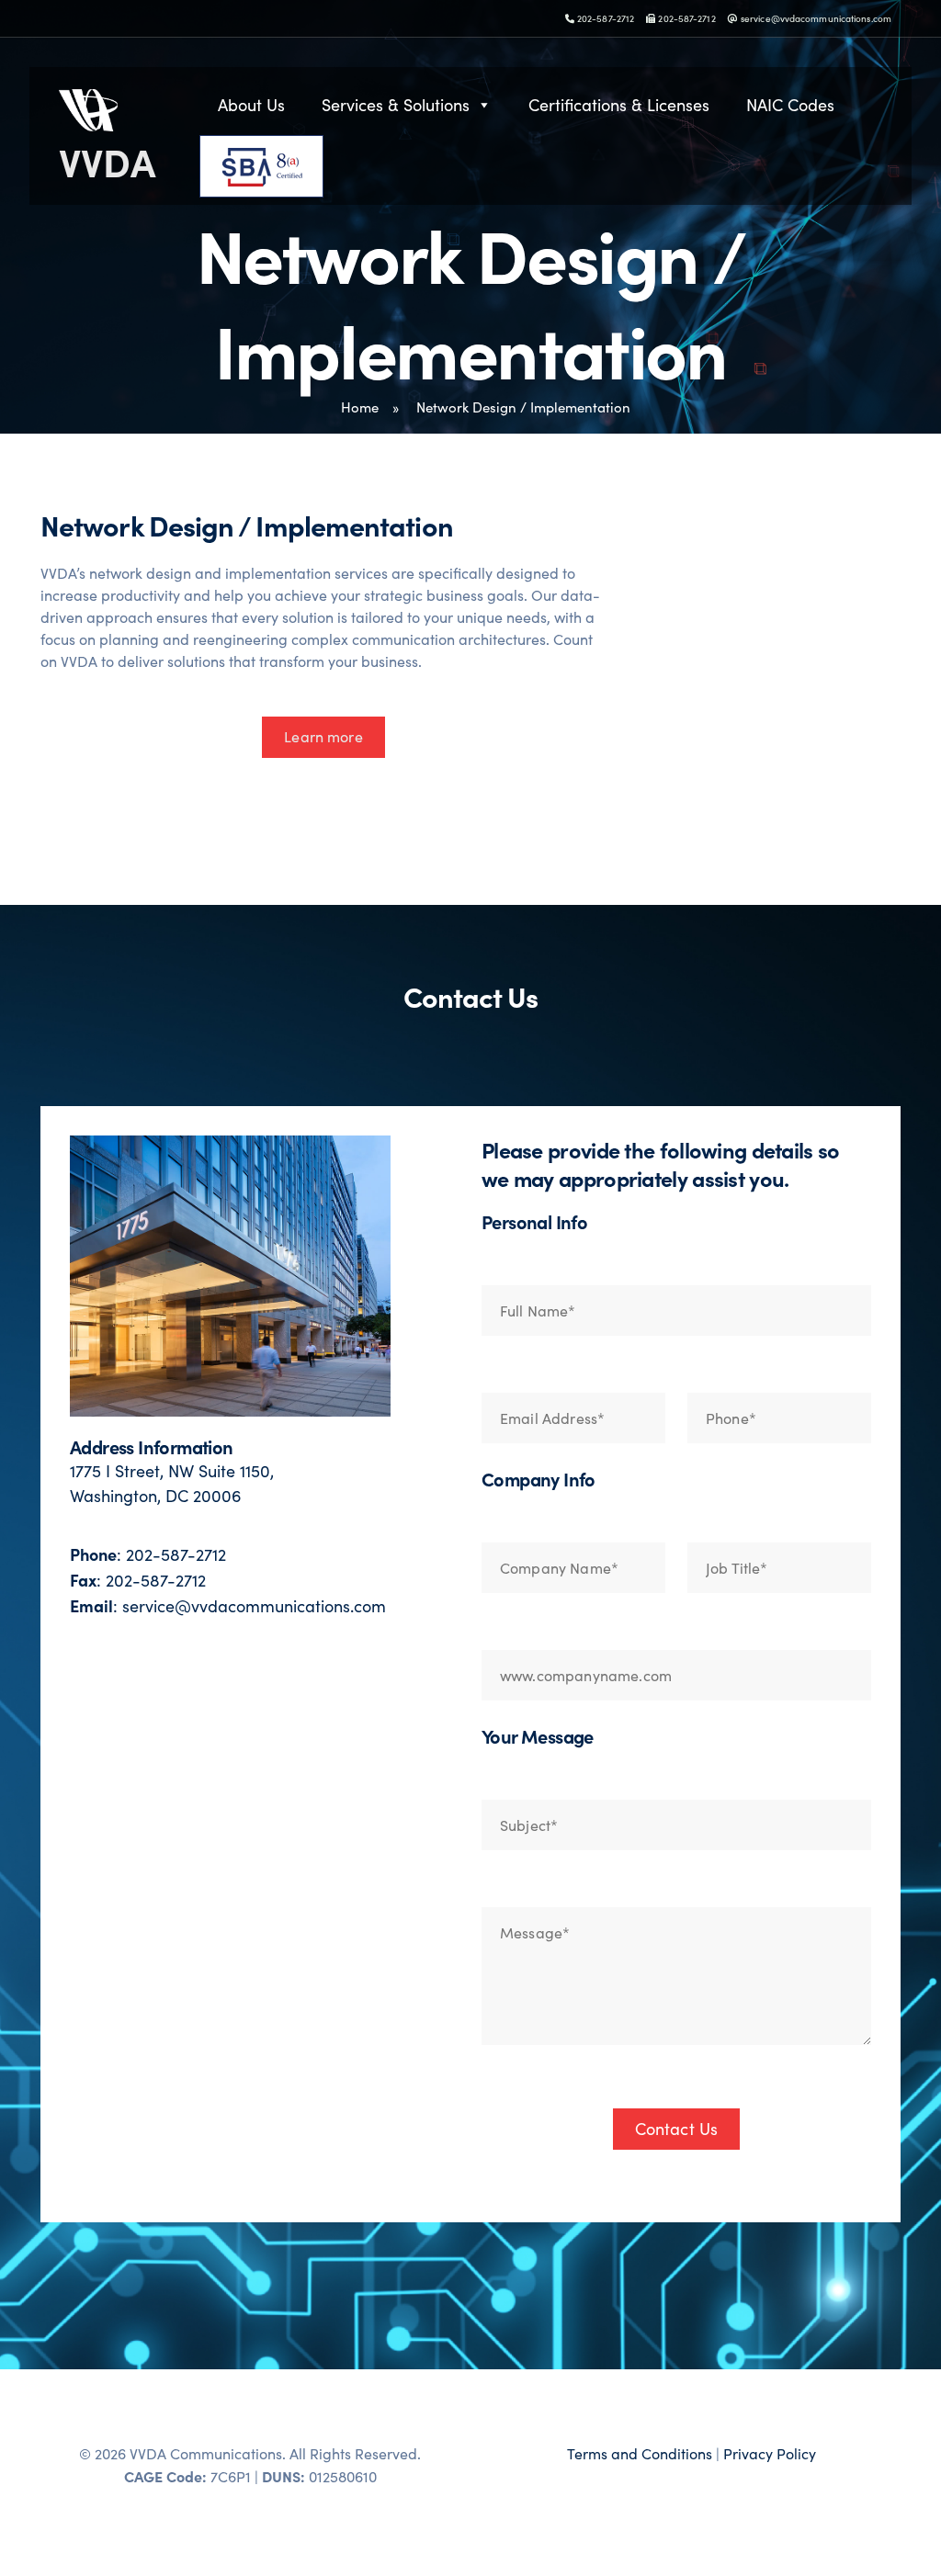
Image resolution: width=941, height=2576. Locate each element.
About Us (251, 105)
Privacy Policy (770, 2453)
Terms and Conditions (640, 2453)
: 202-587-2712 (148, 1554)
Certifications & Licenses (619, 105)
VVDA (107, 161)
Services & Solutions (396, 105)
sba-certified (323, 166)
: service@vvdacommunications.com (228, 1606)
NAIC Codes (790, 105)
